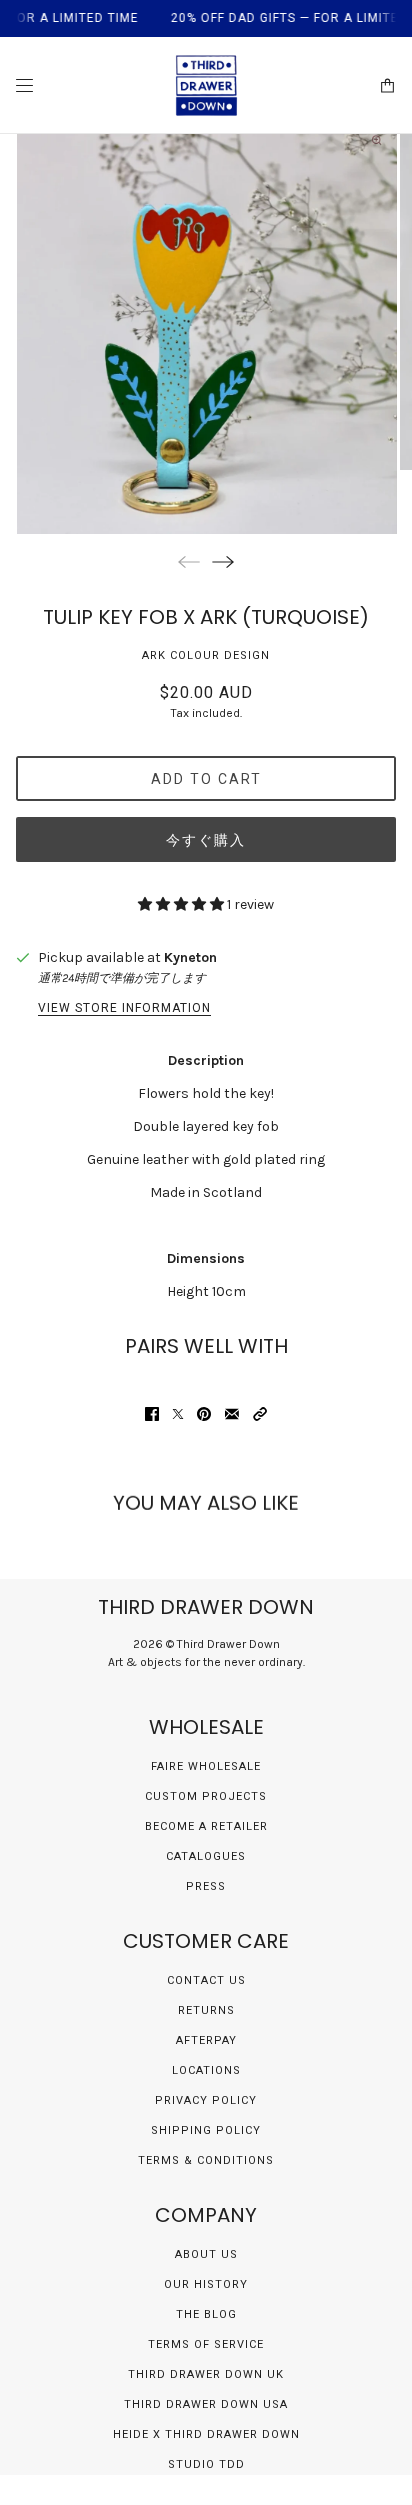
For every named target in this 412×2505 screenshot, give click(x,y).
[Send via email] (232, 1414)
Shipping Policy (206, 2130)
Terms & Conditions (206, 2160)
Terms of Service (206, 2344)
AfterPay (206, 2040)
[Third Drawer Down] (206, 85)
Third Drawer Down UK (206, 2374)
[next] (223, 561)
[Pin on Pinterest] (204, 1414)
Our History (206, 2284)
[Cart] (387, 85)
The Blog (206, 2314)
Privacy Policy (206, 2100)
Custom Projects (206, 1796)
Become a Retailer (206, 1826)
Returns (206, 2010)
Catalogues (206, 1856)
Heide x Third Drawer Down (206, 2434)
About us (206, 2254)
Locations (206, 2070)
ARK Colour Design (206, 655)
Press (206, 1886)
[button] (260, 1414)
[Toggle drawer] (24, 85)
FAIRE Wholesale (206, 1766)
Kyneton (190, 957)
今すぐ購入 (206, 840)
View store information (124, 1008)
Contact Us (206, 1980)
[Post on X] (178, 1414)
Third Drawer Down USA (206, 2404)
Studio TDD (206, 2464)
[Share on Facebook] (152, 1414)
